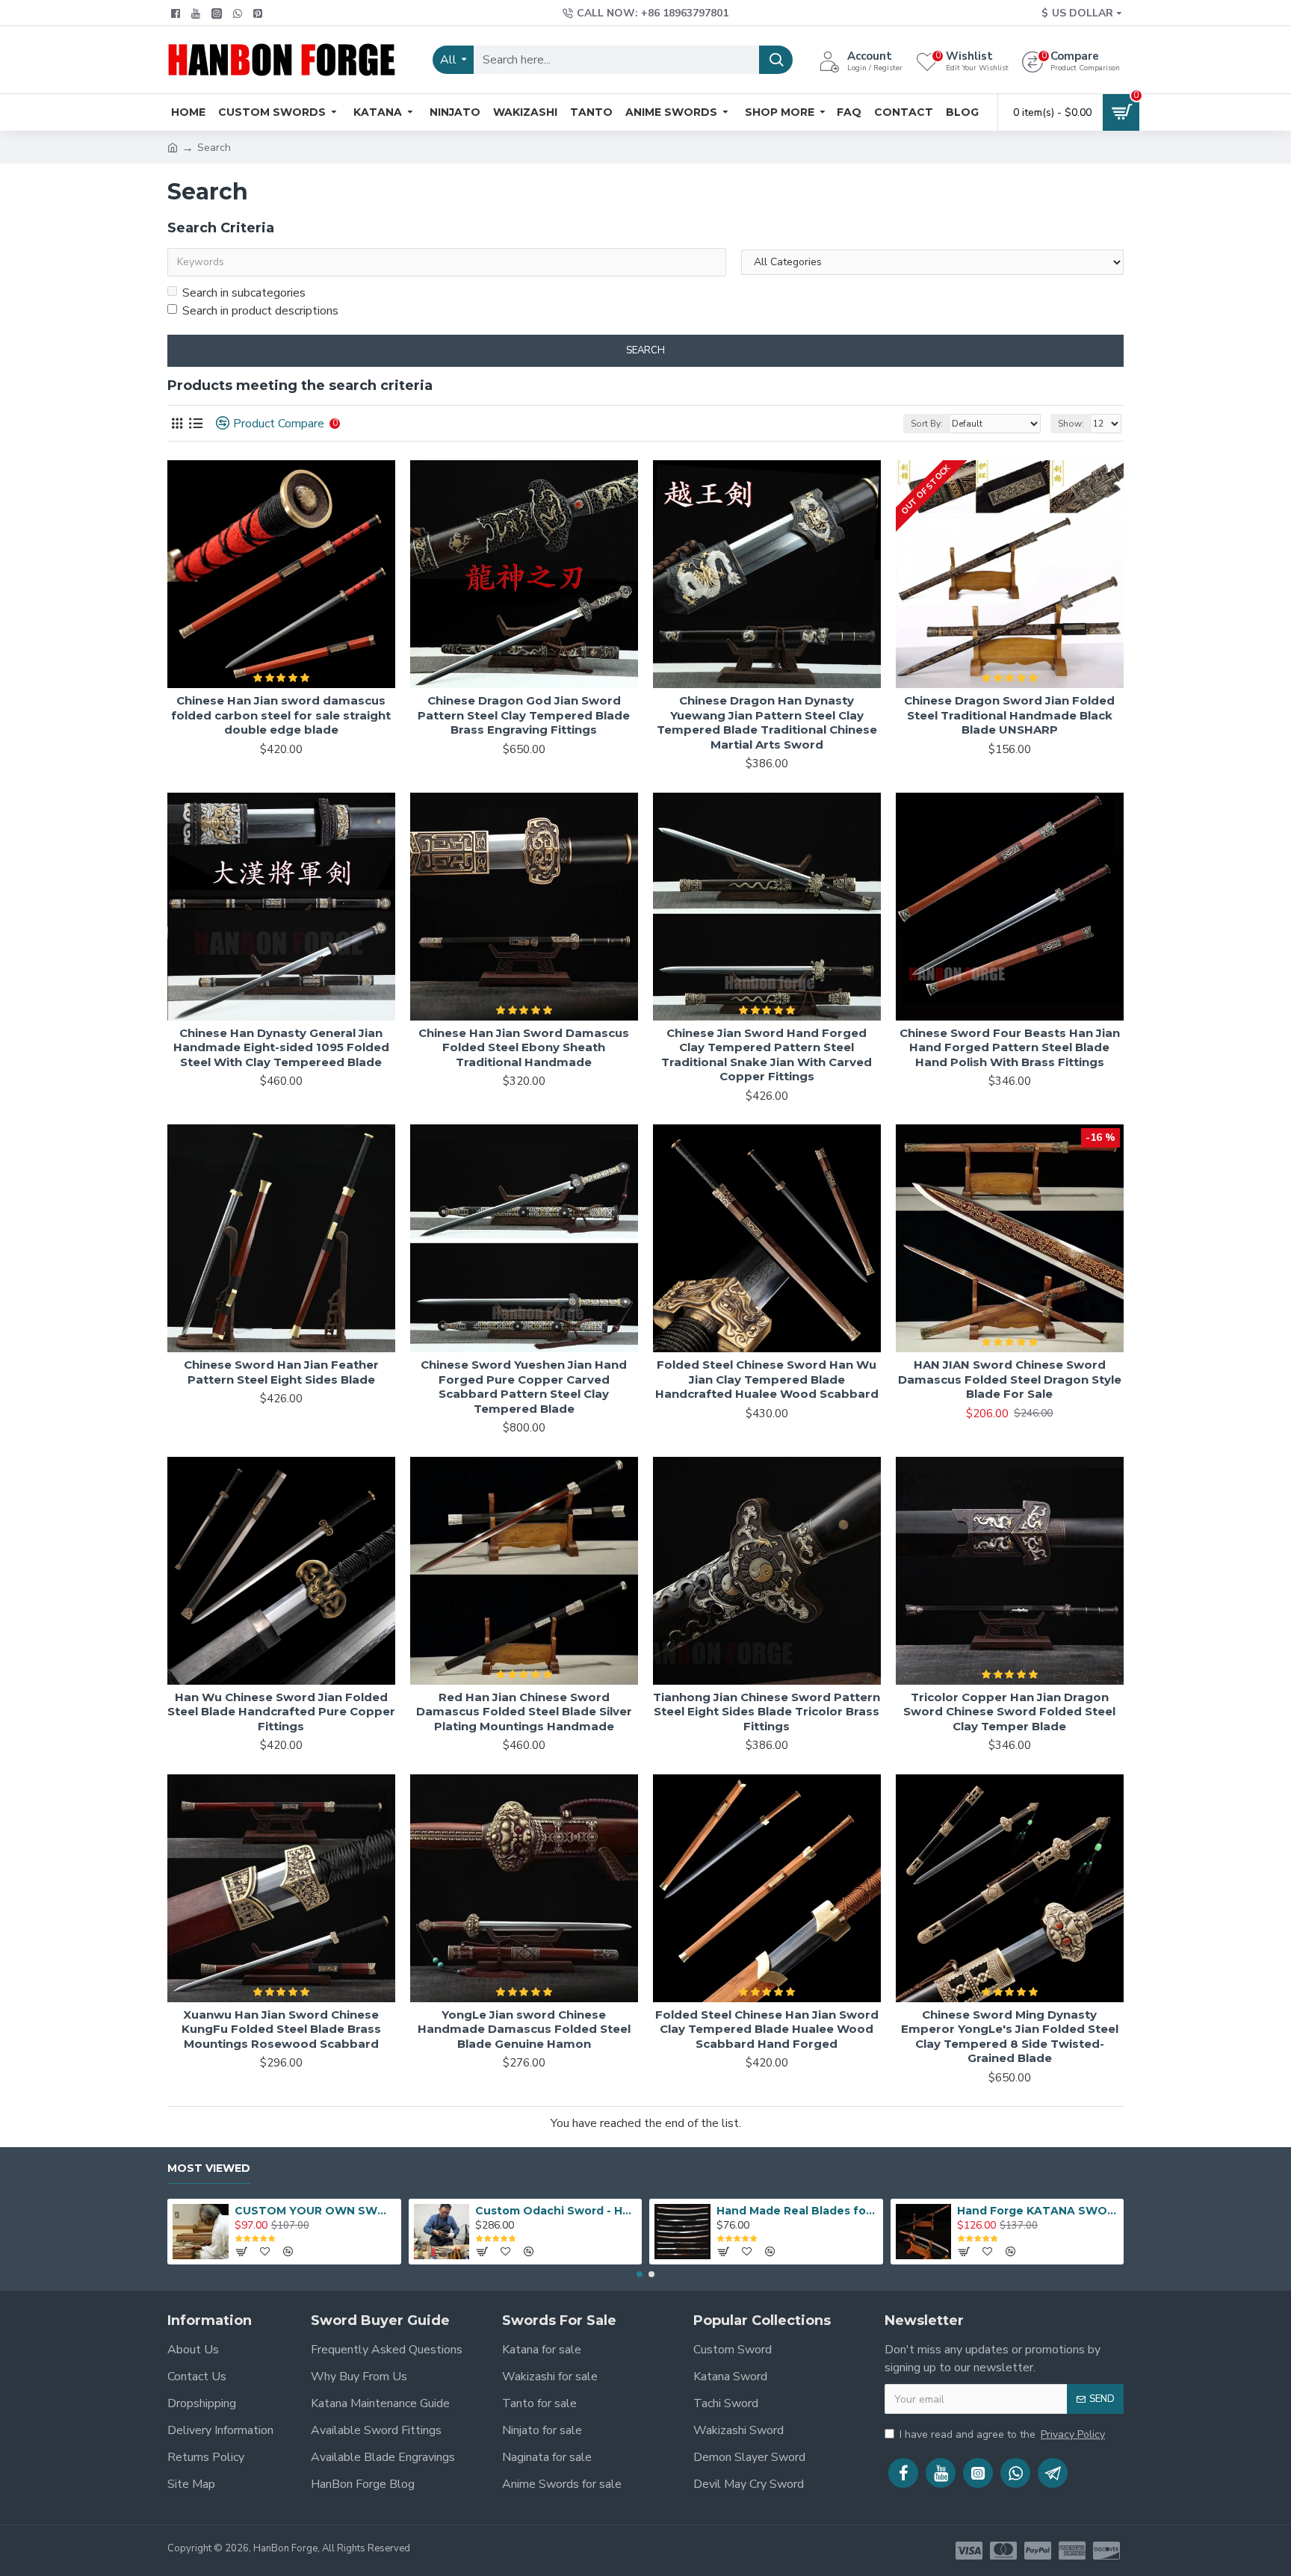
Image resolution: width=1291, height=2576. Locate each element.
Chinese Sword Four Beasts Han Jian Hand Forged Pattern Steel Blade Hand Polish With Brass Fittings (1010, 1047)
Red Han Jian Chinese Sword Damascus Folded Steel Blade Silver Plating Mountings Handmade (524, 1712)
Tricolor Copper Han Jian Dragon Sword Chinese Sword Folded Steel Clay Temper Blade (1009, 1712)
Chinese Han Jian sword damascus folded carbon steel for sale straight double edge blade (281, 715)
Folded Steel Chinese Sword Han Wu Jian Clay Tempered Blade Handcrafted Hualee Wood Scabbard (767, 1379)
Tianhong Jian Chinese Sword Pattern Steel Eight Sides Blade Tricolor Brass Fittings (767, 1712)
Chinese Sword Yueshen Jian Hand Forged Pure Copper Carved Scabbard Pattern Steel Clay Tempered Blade (524, 1387)
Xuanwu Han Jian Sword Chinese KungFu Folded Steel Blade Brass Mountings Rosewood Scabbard (281, 2029)
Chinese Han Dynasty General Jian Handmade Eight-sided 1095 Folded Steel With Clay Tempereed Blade (281, 1047)
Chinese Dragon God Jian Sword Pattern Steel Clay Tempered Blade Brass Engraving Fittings (524, 715)
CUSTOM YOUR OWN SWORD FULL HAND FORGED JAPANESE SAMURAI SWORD (315, 2211)
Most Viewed (209, 2168)
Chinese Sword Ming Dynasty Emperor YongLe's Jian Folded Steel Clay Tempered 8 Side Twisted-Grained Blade (1010, 2037)
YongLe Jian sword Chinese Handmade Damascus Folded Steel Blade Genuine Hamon (524, 2029)
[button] (640, 2274)
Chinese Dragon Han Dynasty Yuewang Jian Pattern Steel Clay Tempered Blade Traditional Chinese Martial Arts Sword (767, 722)
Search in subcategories (244, 293)
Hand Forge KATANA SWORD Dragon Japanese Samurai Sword (1038, 2211)
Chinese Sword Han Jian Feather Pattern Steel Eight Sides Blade (281, 1372)
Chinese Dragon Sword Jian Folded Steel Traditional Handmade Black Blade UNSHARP (1009, 715)
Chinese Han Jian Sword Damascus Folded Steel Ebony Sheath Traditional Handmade (524, 1047)
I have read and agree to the (1002, 2434)
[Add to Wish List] (347, 1679)
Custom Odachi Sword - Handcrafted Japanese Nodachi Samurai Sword (556, 2211)
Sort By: (927, 424)
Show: (1071, 424)
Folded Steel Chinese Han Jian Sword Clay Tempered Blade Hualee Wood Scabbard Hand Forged (767, 2029)
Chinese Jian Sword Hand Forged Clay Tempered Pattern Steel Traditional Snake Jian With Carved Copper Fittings (767, 1055)
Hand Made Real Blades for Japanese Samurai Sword (797, 2211)
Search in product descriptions (260, 311)
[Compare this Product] (378, 1679)
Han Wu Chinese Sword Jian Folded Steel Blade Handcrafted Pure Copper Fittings (281, 1712)
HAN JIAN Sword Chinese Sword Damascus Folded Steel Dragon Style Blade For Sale (1010, 1379)
